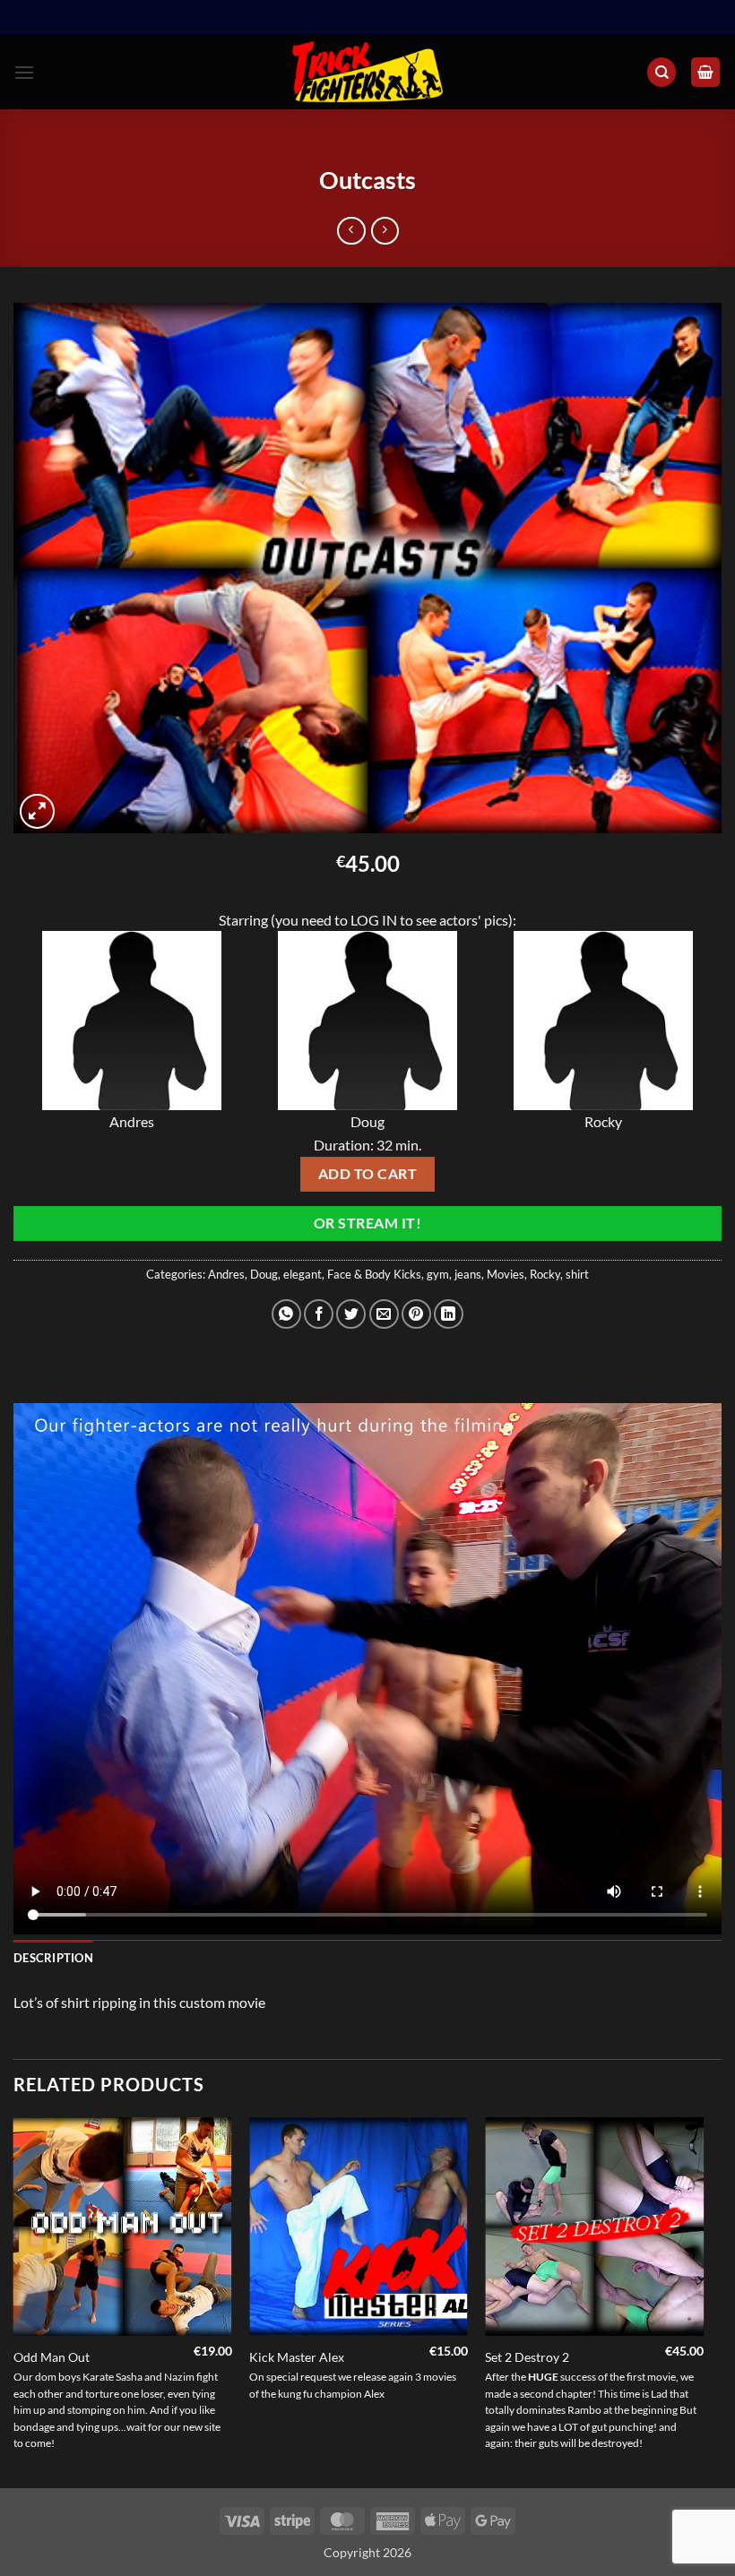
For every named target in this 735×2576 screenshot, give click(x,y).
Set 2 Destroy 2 (527, 2357)
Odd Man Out (52, 2357)
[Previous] (14, 2301)
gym (438, 1274)
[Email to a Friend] (384, 1314)
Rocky (545, 1274)
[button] (24, 72)
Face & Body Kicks (374, 1274)
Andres (226, 1274)
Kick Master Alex (297, 2357)
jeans (468, 1274)
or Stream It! (367, 1223)
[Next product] (351, 231)
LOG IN (374, 920)
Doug (264, 1274)
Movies (506, 1274)
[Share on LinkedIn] (449, 1314)
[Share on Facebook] (319, 1314)
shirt (577, 1274)
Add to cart (367, 1174)
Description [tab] (53, 1958)
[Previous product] (385, 231)
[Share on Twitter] (351, 1314)
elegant (303, 1274)
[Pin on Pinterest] (416, 1314)
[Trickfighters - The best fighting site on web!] (368, 72)
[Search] (661, 72)
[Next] (703, 2301)
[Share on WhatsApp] (286, 1314)
